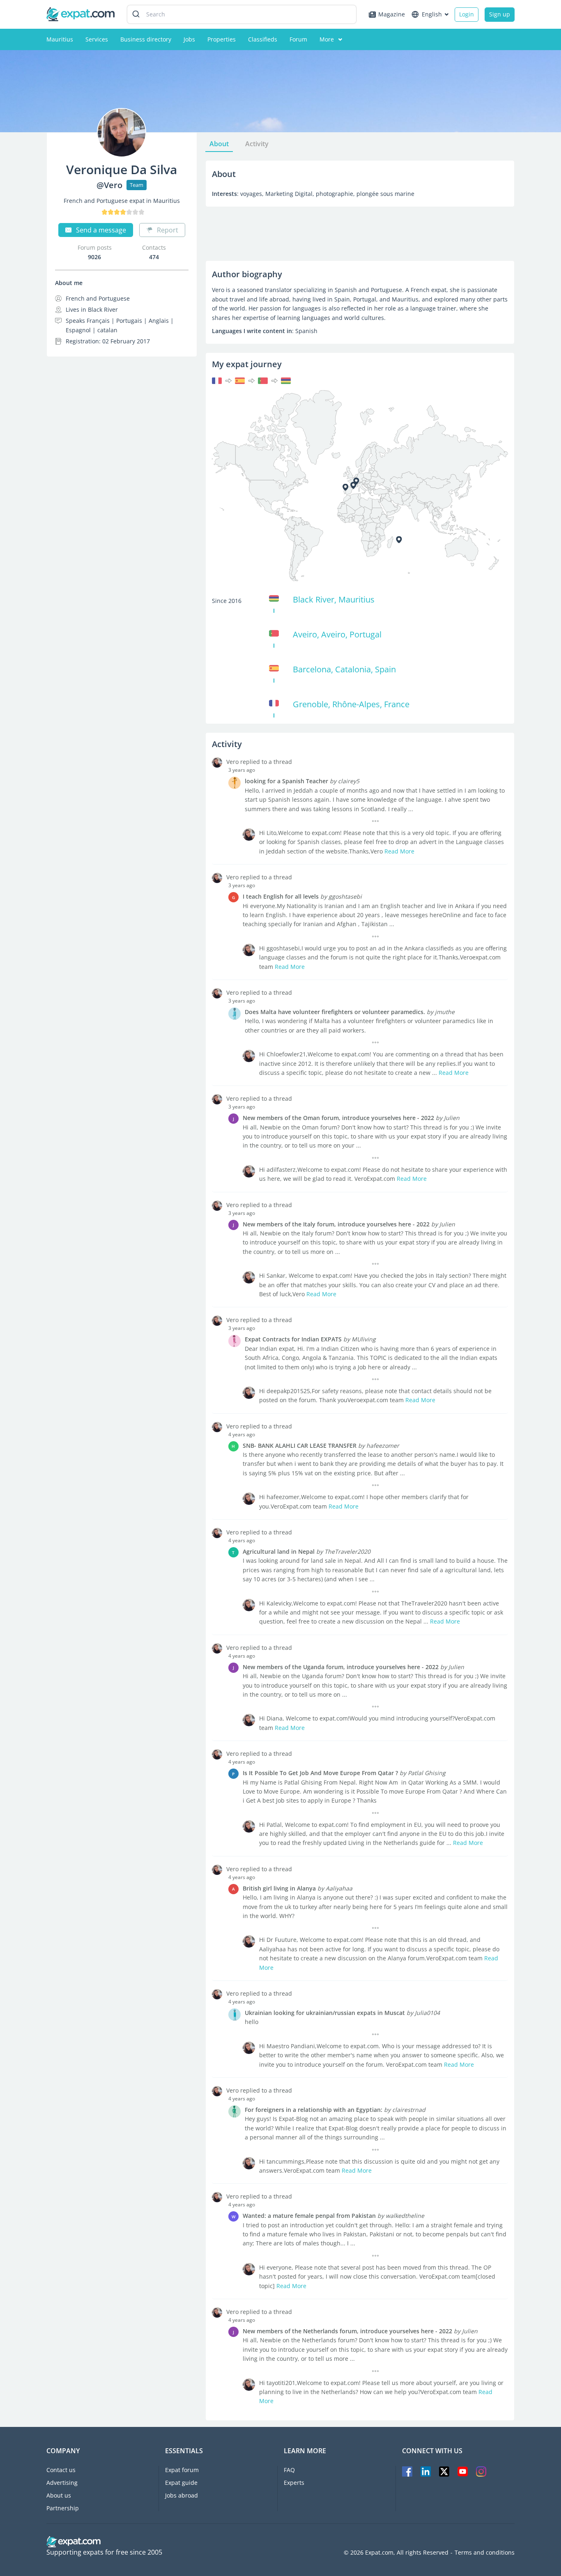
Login (467, 14)
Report (168, 230)
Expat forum (182, 2470)
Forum (298, 39)
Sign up (500, 14)
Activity (257, 144)
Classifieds (263, 39)
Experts (294, 2483)
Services (97, 39)
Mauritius (60, 39)
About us (59, 2495)
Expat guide (181, 2483)
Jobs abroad (182, 2495)
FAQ (289, 2470)
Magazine (392, 14)
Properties (222, 39)
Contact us (61, 2470)
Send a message (101, 230)
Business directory (146, 39)
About (219, 144)
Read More (399, 851)
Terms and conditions (485, 2553)
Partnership (63, 2508)
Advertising (62, 2483)
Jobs (189, 39)
